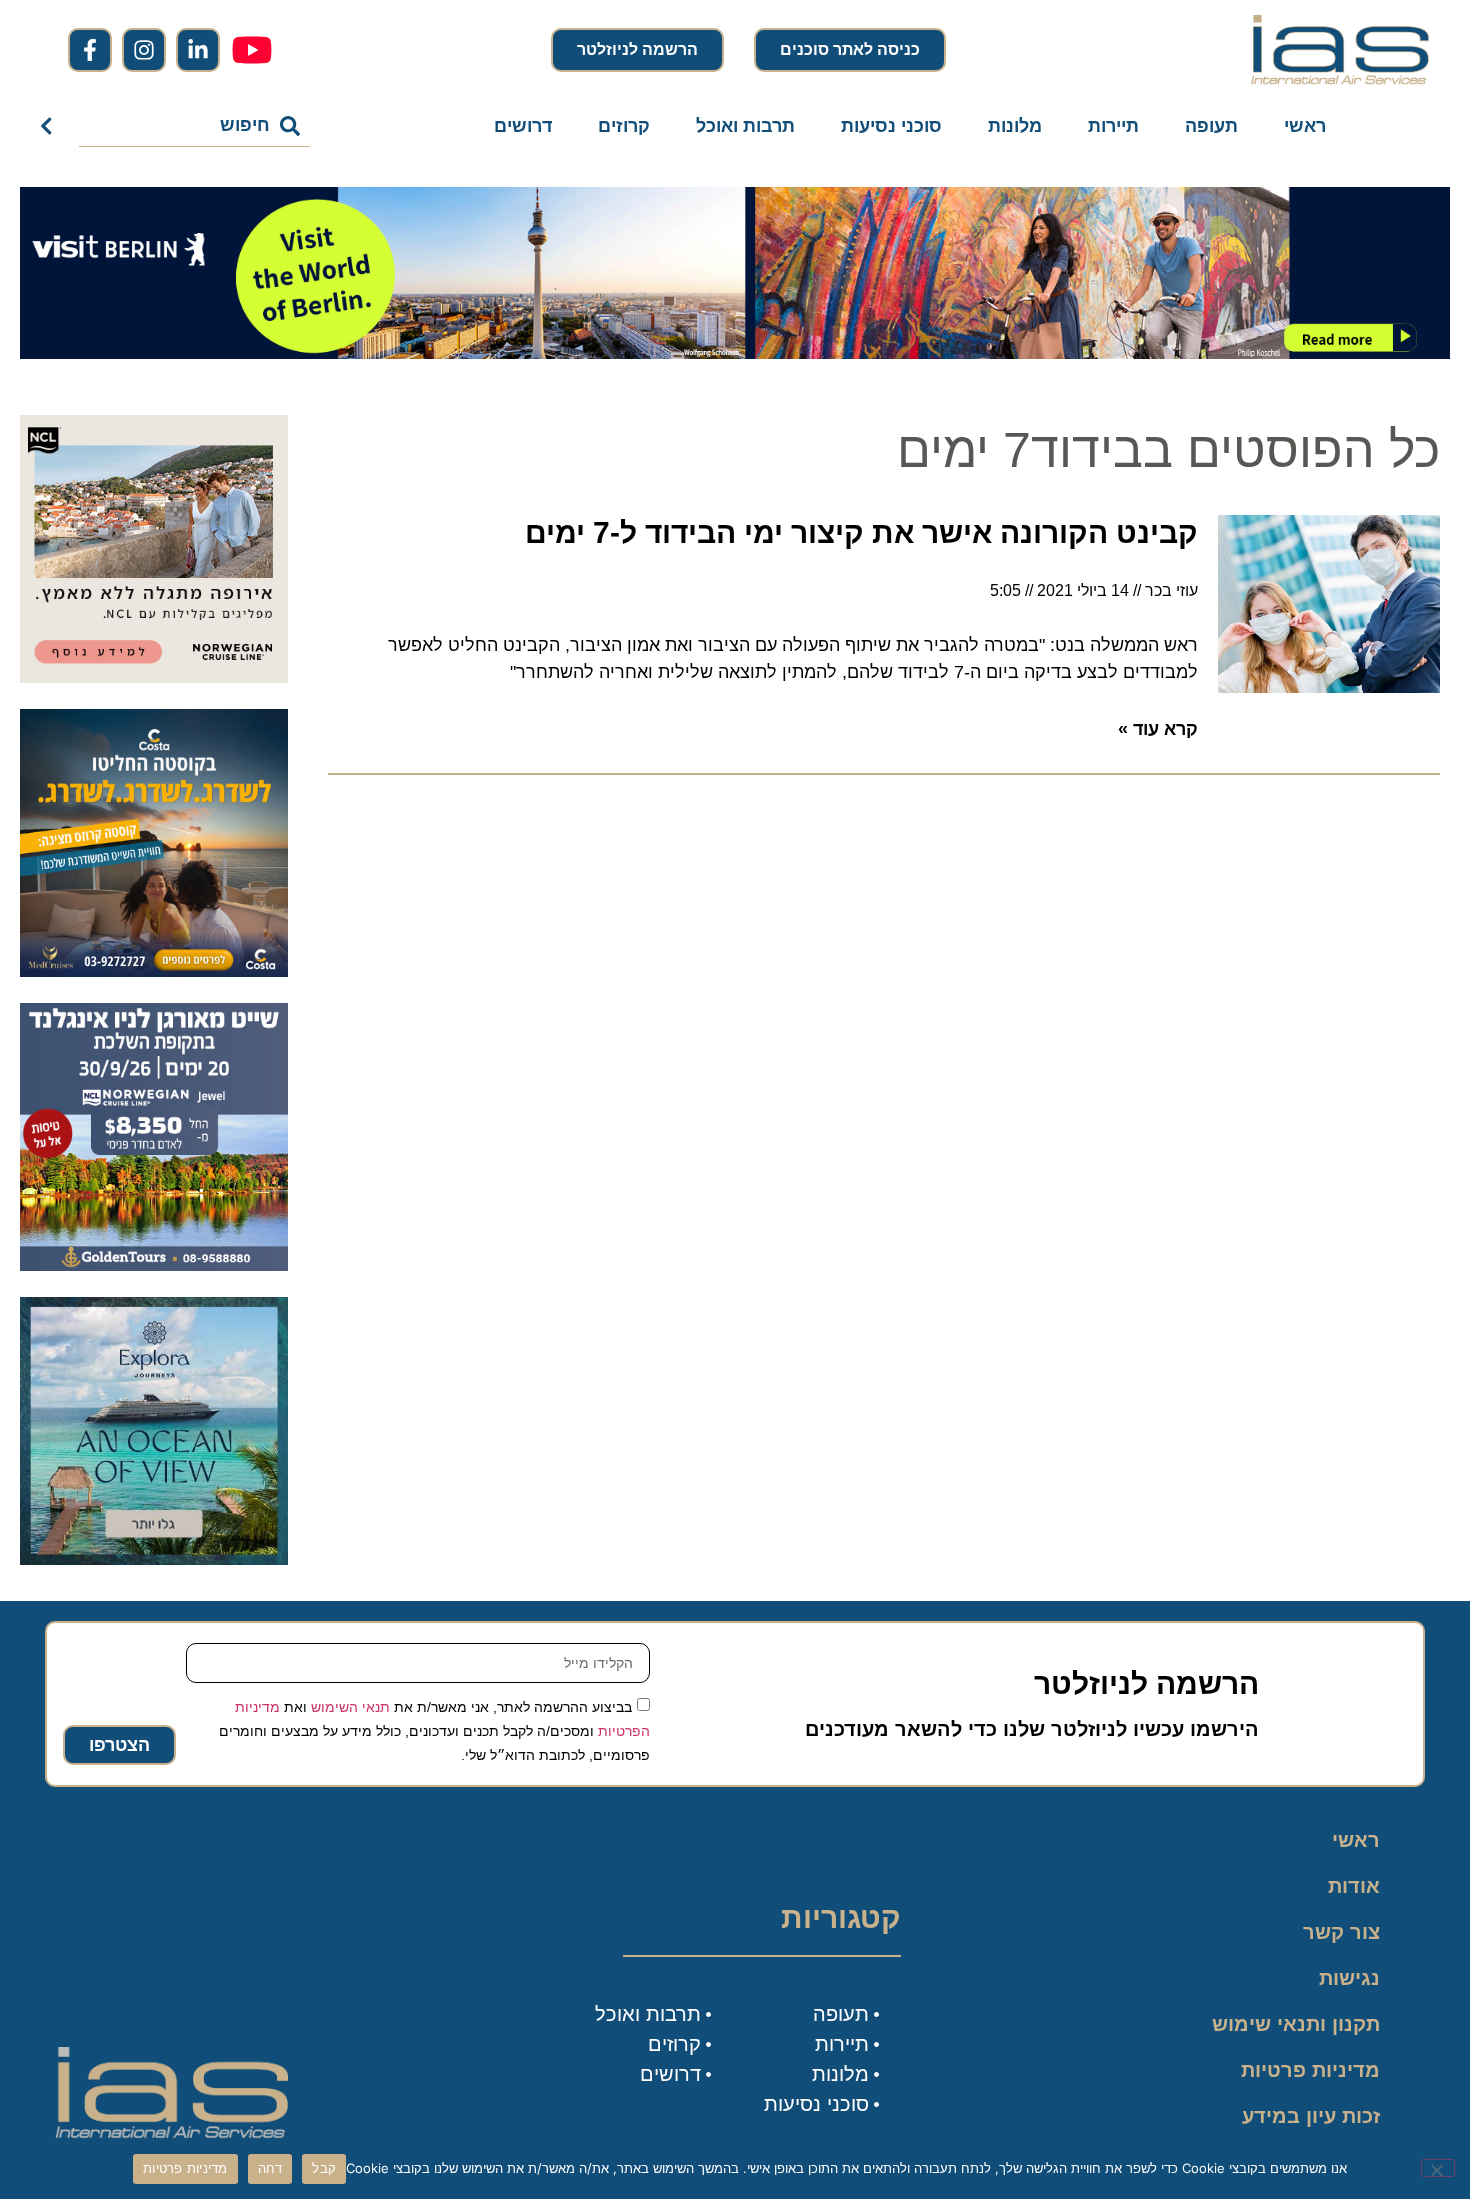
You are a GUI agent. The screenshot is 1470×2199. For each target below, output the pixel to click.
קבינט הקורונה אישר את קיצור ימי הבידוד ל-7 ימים (861, 532)
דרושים (523, 126)
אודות (1354, 1886)
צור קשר (1341, 1932)
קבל (324, 2168)
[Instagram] (144, 50)
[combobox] (194, 126)
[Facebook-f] (90, 50)
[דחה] (1438, 2168)
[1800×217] (735, 353)
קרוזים (624, 126)
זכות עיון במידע (1311, 2116)
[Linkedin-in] (198, 50)
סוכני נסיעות (891, 126)
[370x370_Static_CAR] (154, 1559)
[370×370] (154, 677)
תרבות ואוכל (745, 126)
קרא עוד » (1158, 729)
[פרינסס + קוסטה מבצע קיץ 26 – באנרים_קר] (154, 971)
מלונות (1015, 126)
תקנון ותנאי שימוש (1296, 2024)
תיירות (1113, 126)
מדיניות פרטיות (1310, 2070)
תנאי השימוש (350, 1707)
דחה (270, 2168)
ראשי (1305, 126)
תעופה (1211, 126)
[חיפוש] (50, 126)
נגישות (1349, 1978)
